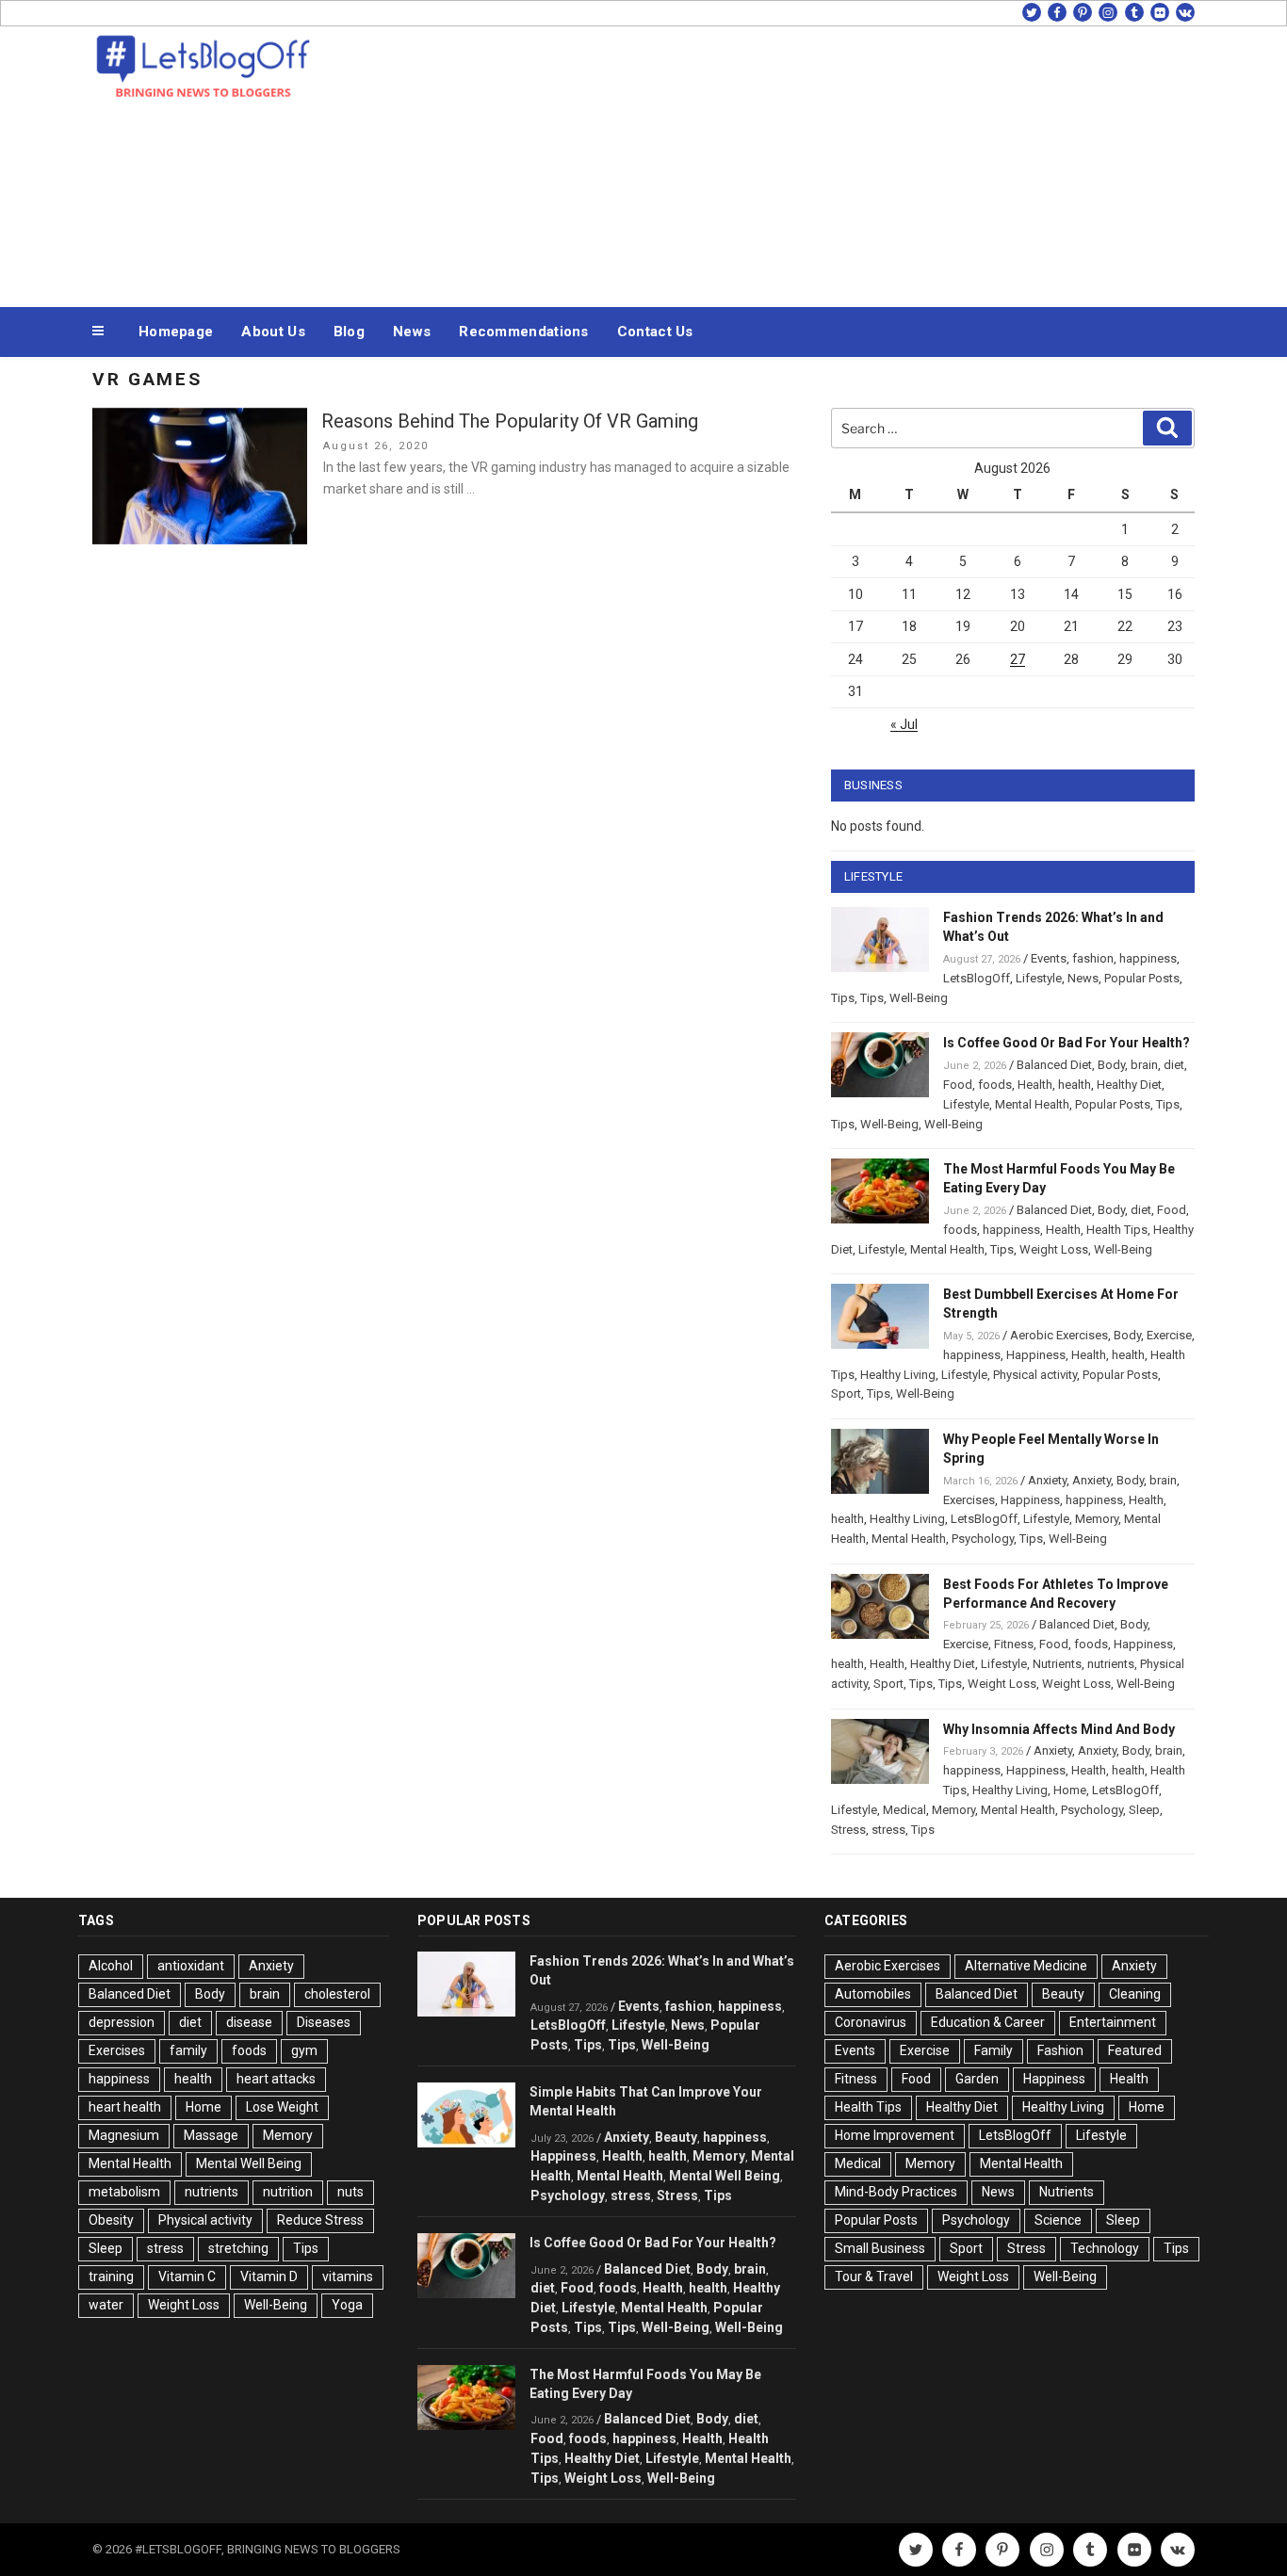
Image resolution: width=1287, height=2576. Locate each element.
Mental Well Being (249, 2163)
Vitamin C (187, 2276)
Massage (211, 2135)
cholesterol (337, 1994)
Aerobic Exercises (1059, 1335)
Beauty (676, 2137)
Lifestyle (1039, 978)
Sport (846, 1393)
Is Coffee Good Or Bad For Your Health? (1067, 1043)
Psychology (983, 1539)
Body (1111, 1065)
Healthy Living (898, 1375)
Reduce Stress (320, 2220)
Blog (349, 332)
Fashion (1060, 2050)
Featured (1135, 2050)
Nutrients (1057, 1664)
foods (995, 1085)
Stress (848, 1830)
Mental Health (1032, 1104)
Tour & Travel (874, 2276)
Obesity (111, 2220)
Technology (1105, 2248)
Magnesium (124, 2135)
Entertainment (1113, 2022)
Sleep (1144, 1810)
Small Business (880, 2248)
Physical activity (1035, 1375)
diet (1174, 1065)
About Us (273, 332)
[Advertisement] (833, 162)
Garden (977, 2079)
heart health (125, 2107)
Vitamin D (269, 2276)
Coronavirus (871, 2022)
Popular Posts (1142, 978)
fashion (1093, 958)
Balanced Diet (1054, 1065)
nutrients (1111, 1664)
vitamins (348, 2276)
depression (122, 2022)
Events (1049, 958)
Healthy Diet (1129, 1085)
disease (249, 2022)
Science (1058, 2220)
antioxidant (191, 1966)
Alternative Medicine (1026, 1966)
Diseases (324, 2022)
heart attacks (276, 2079)
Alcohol (111, 1966)
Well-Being (919, 998)
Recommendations (524, 332)
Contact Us (655, 332)
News (412, 332)
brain (1144, 1065)
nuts (350, 2192)
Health (1035, 1085)
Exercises (969, 1500)
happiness (1148, 958)
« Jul (904, 724)
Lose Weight (282, 2107)
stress (888, 1830)
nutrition (288, 2192)
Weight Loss (1054, 1249)
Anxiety (1047, 1480)
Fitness (1014, 1644)
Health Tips (1117, 1230)
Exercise (1169, 1335)
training (111, 2276)
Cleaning (1135, 1994)
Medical (904, 1810)
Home (1070, 1790)
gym (304, 2050)
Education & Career (988, 2022)
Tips (843, 998)
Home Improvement (895, 2135)
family (188, 2050)
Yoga (347, 2305)
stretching (238, 2248)
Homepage (176, 332)
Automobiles (873, 1994)
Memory (1097, 1519)
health (1075, 1085)
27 (1018, 659)
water (106, 2305)
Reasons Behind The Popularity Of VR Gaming (510, 421)
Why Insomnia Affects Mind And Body (1059, 1729)
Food (958, 1085)
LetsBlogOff (977, 978)
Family (994, 2050)
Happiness (1036, 1355)
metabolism (124, 2192)
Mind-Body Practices (896, 2192)
